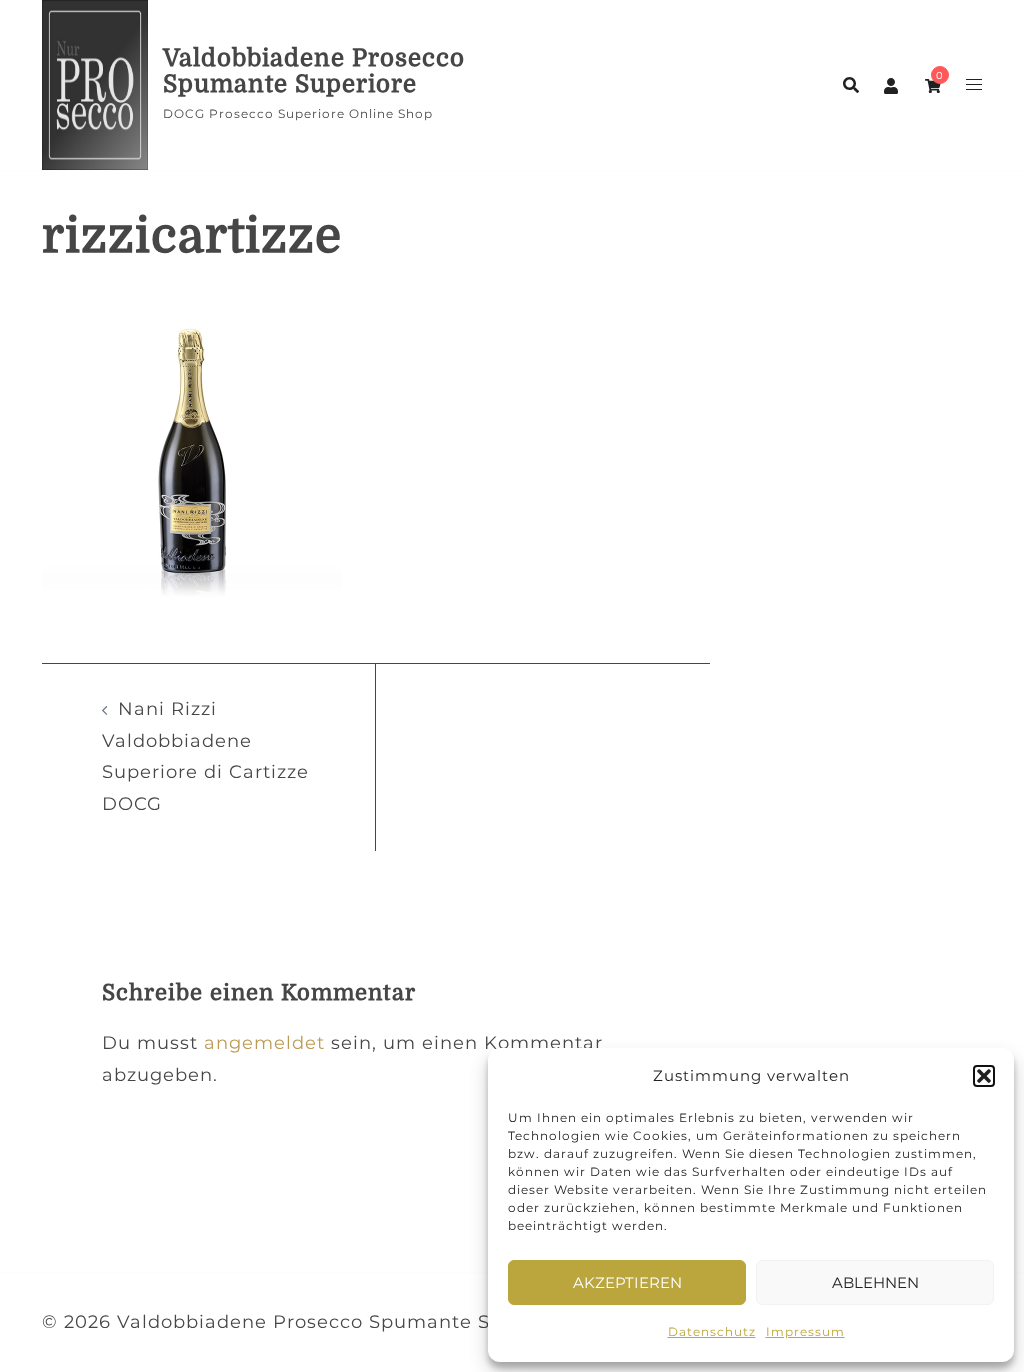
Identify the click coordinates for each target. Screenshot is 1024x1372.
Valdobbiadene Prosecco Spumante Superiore (314, 71)
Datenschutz (712, 1331)
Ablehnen (875, 1282)
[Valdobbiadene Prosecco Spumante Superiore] (95, 85)
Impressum (805, 1331)
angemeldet (264, 1043)
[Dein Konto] (892, 85)
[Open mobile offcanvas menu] (974, 85)
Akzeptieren (627, 1282)
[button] (984, 1076)
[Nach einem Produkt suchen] (851, 85)
